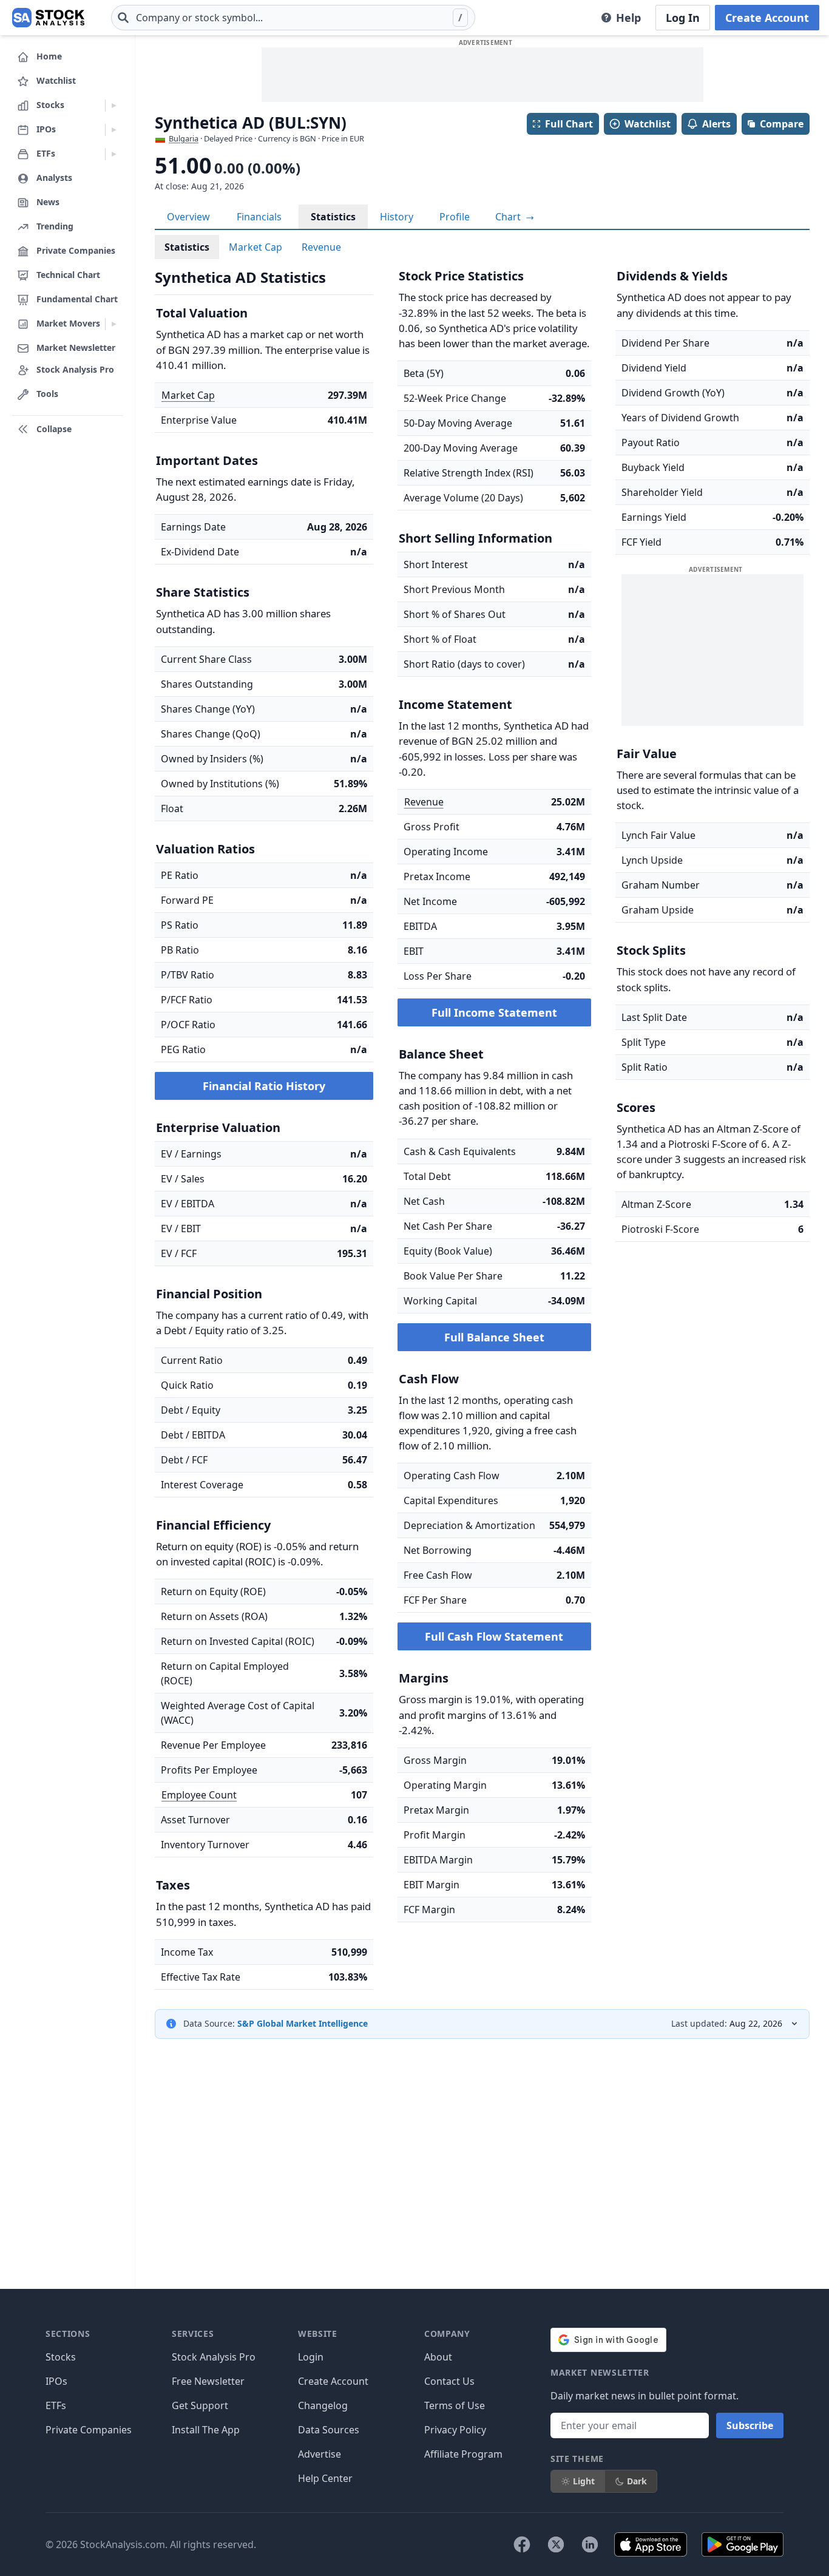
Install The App (206, 2430)
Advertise (320, 2454)
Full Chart (569, 124)
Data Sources (329, 2430)
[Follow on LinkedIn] (590, 2544)
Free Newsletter (208, 2381)
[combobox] (293, 18)
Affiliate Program (463, 2454)
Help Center (325, 2478)
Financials (259, 217)
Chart (509, 217)
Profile (455, 217)
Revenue (321, 247)
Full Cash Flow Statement (494, 1636)
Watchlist (648, 124)
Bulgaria (184, 138)
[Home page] (48, 18)
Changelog (323, 2405)
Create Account (767, 18)
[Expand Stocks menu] (114, 106)
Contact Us (449, 2381)
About (438, 2357)
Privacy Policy (455, 2430)
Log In (683, 18)
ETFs (56, 2405)
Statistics (333, 217)
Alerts (716, 124)
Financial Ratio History (264, 1086)
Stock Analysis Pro (214, 2357)
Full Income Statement (494, 1012)
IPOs (56, 2381)
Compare (782, 124)
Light (584, 2481)
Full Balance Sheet (494, 1337)
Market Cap (255, 247)
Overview (188, 217)
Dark (637, 2481)
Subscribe (750, 2425)
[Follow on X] (556, 2544)
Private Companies (89, 2430)
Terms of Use (455, 2405)
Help (628, 18)
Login (311, 2357)
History (397, 217)
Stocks (61, 2357)
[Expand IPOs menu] (114, 130)
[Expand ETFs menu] (114, 154)
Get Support (200, 2405)
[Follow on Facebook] (522, 2544)
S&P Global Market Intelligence (303, 2023)
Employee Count (199, 1795)
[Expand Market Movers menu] (114, 324)
